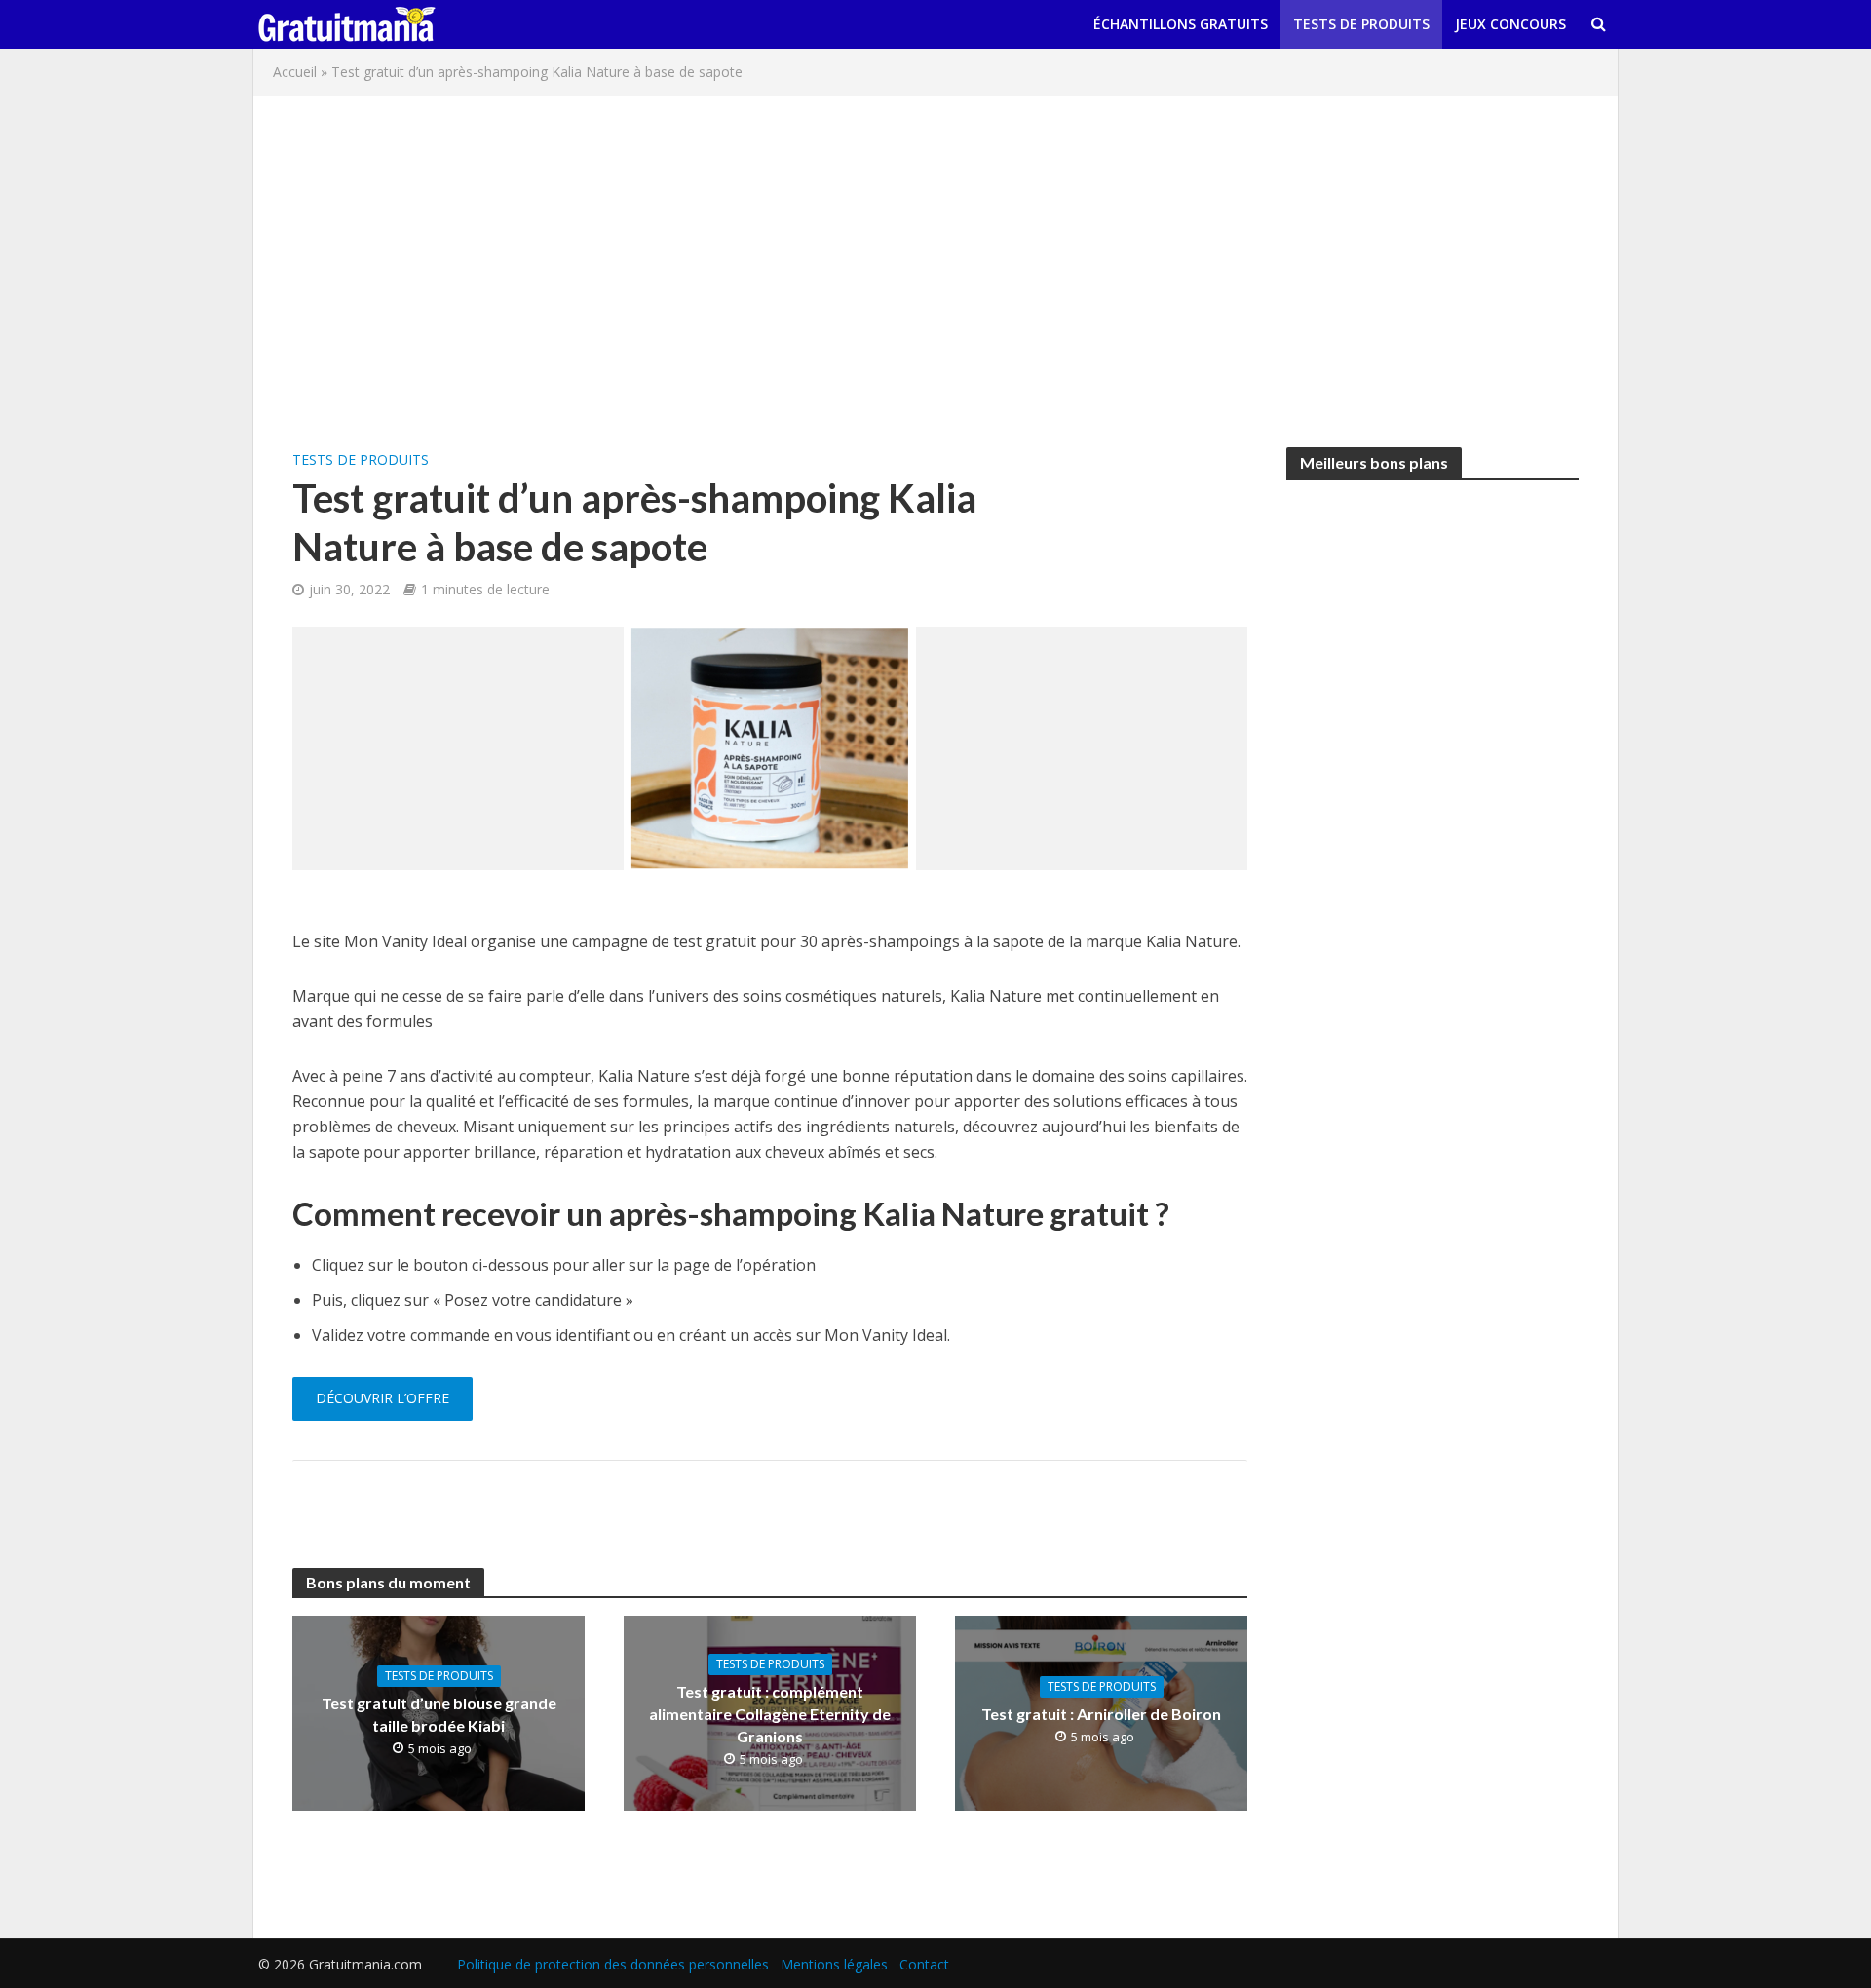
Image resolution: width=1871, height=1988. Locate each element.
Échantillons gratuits (1181, 24)
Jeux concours (1510, 24)
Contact (924, 1964)
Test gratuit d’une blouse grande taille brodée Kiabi (439, 1714)
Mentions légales (834, 1964)
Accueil (295, 72)
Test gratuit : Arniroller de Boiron (1101, 1714)
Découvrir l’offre (382, 1398)
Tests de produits (1361, 24)
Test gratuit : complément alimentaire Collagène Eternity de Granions (770, 1714)
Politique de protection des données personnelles (613, 1964)
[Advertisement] (935, 272)
